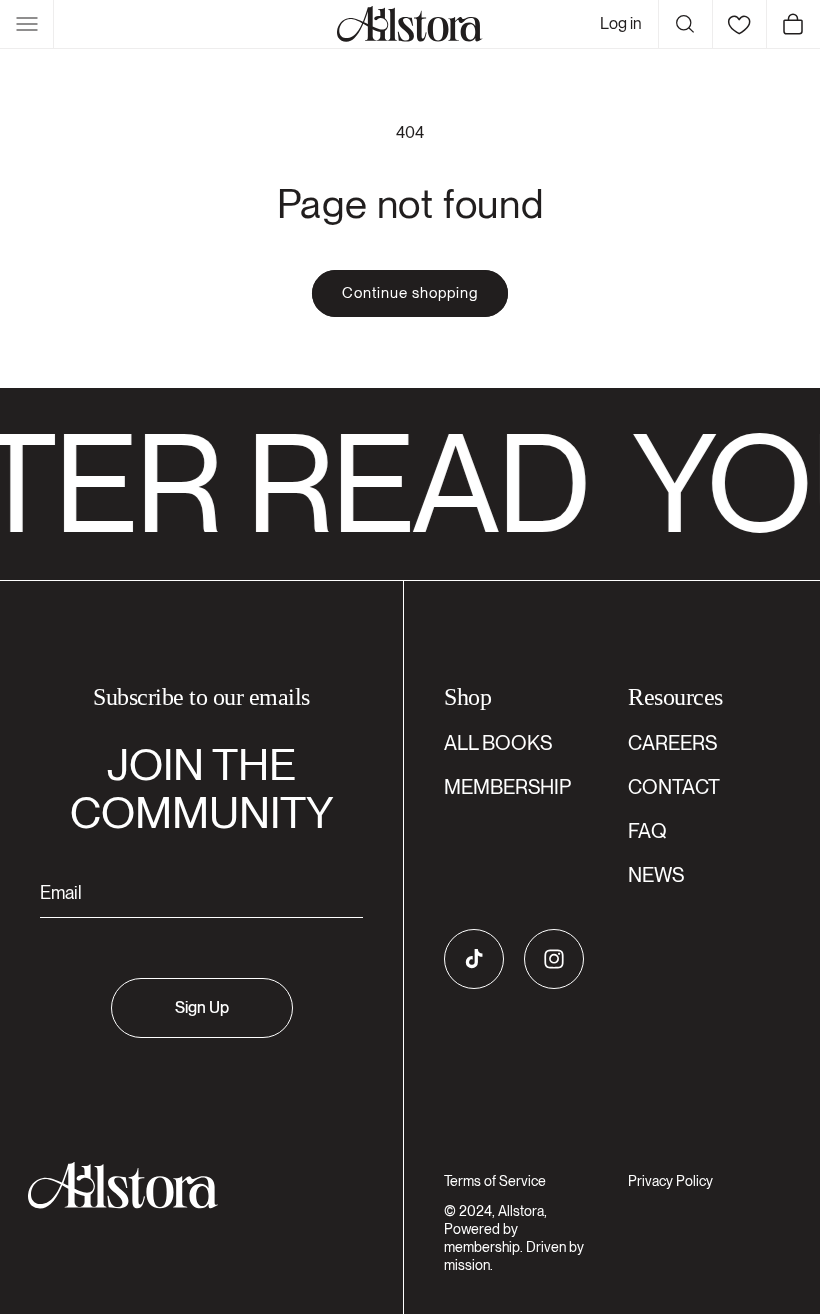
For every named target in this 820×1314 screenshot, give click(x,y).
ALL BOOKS (498, 743)
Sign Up (202, 1007)
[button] (27, 24)
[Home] (410, 24)
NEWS (656, 875)
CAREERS (672, 743)
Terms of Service (495, 1181)
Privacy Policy (670, 1181)
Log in (621, 23)
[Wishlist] (739, 24)
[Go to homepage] (189, 1185)
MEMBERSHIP (507, 787)
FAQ (647, 831)
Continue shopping (410, 293)
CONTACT (674, 787)
